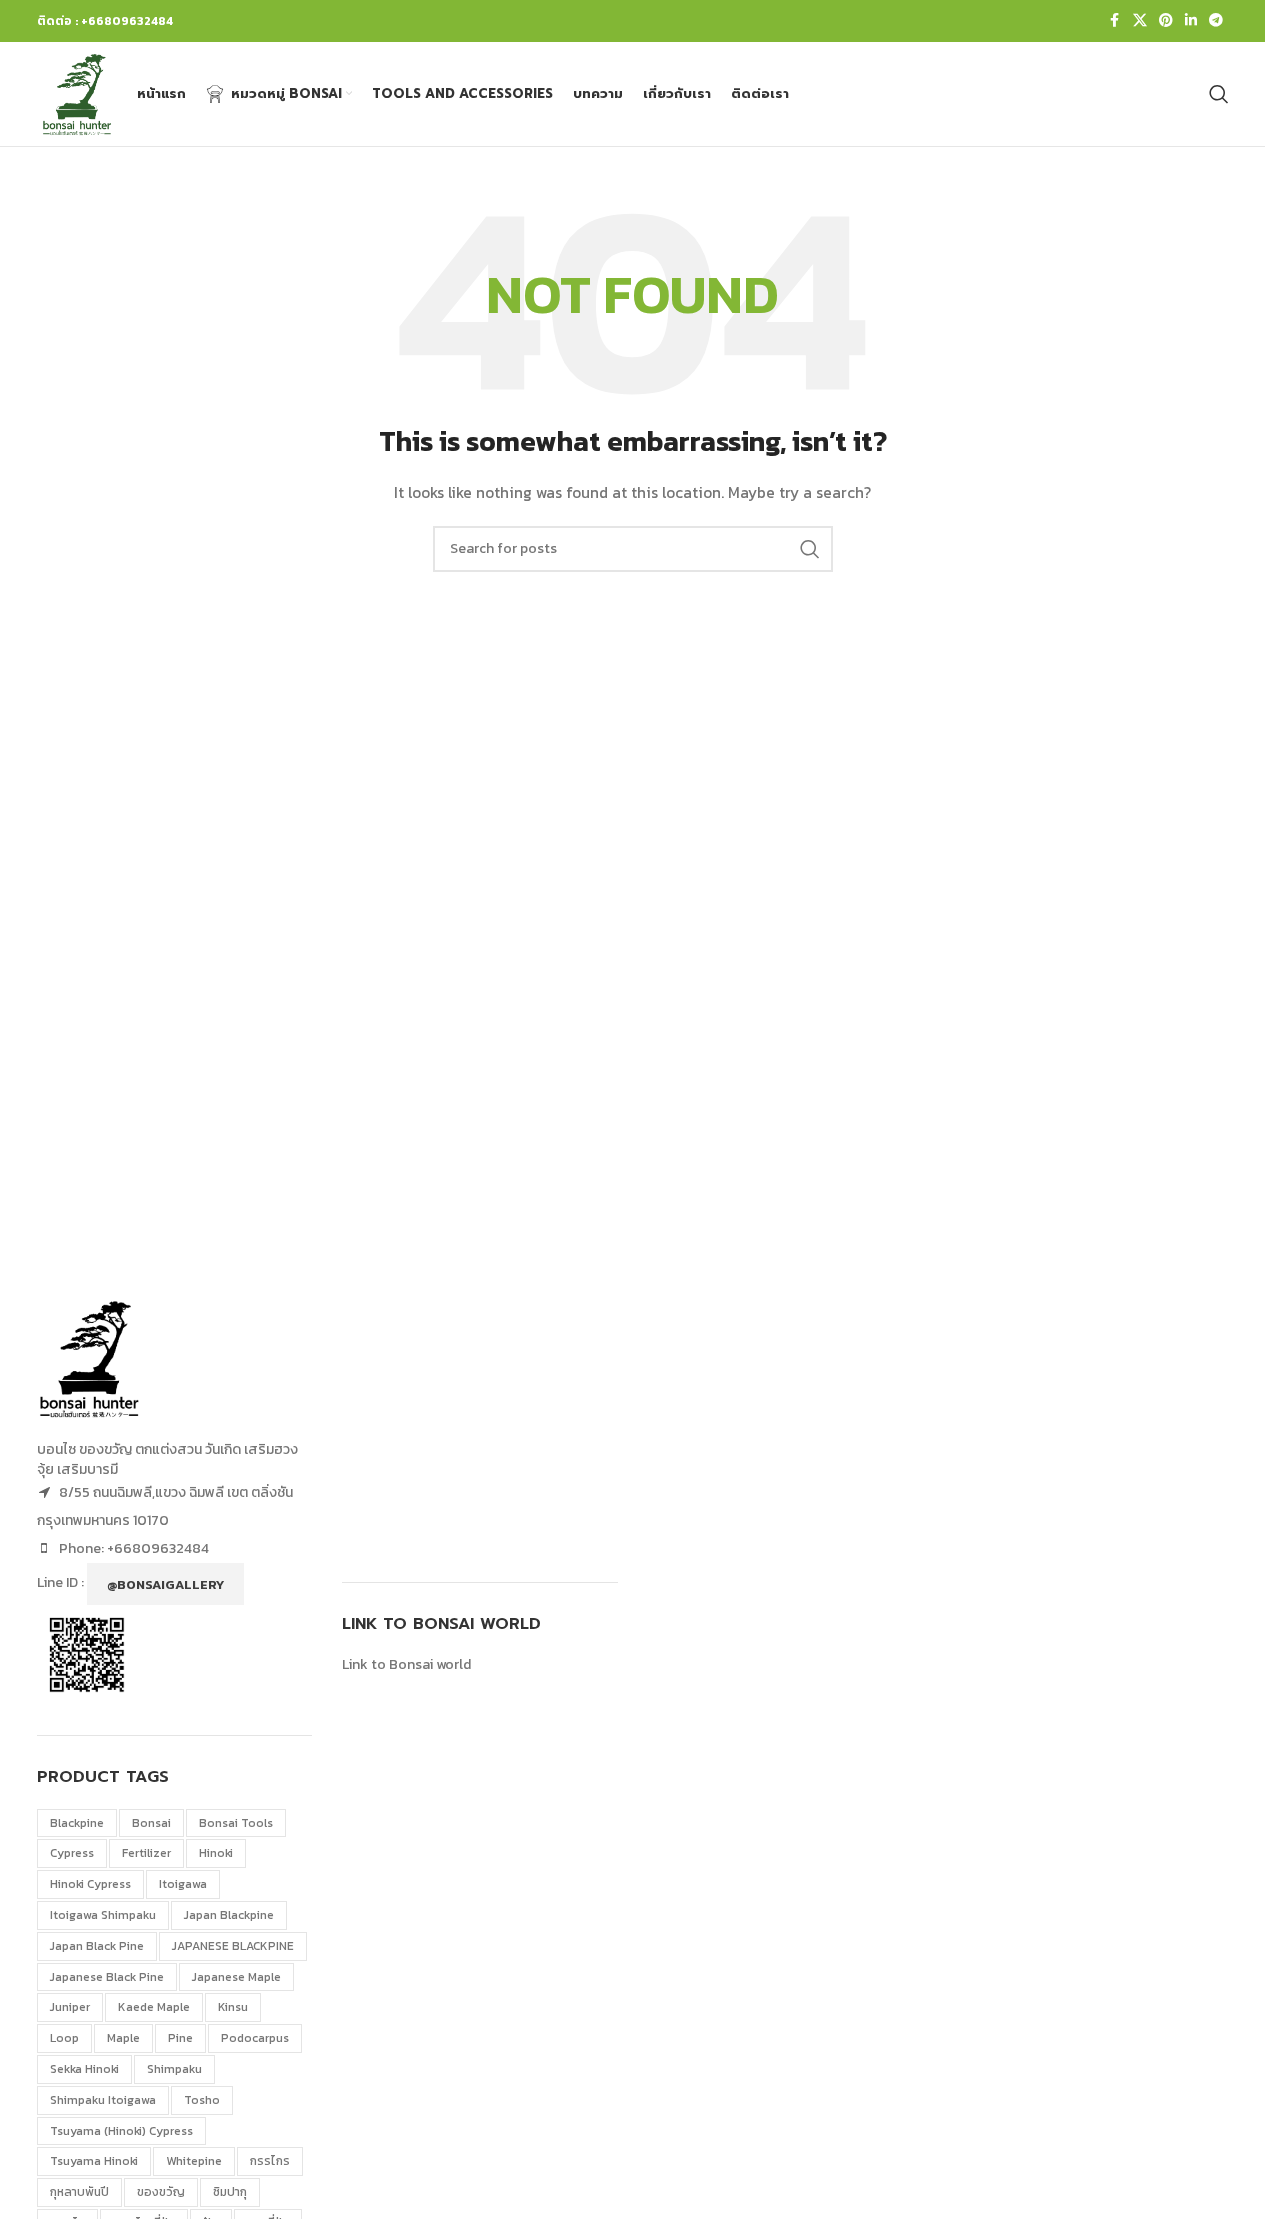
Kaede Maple (154, 2007)
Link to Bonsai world (406, 1664)
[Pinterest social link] (1166, 21)
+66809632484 (158, 1548)
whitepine (194, 2161)
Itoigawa (183, 1884)
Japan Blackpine (229, 1915)
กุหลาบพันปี (79, 2192)
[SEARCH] (810, 549)
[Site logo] (77, 92)
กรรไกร (270, 2161)
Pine (180, 2038)
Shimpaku (174, 2069)
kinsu (233, 2007)
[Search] (1219, 94)
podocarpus (255, 2038)
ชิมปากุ (230, 2192)
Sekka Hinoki (84, 2069)
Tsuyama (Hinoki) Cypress (121, 2131)
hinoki (216, 1853)
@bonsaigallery (165, 1584)
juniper (70, 2007)
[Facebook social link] (1115, 21)
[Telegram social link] (1216, 21)
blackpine (77, 1823)
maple (123, 2038)
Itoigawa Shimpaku (103, 1915)
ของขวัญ (161, 2192)
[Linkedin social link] (1191, 21)
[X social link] (1140, 21)
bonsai (151, 1823)
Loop (64, 2038)
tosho (202, 2100)
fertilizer (146, 1853)
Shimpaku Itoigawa (103, 2100)
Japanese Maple (236, 1977)
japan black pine (97, 1946)
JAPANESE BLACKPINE (233, 1946)
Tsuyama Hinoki (94, 2161)
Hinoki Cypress (90, 1884)
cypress (72, 1853)
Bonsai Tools (236, 1823)
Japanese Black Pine (107, 1977)
